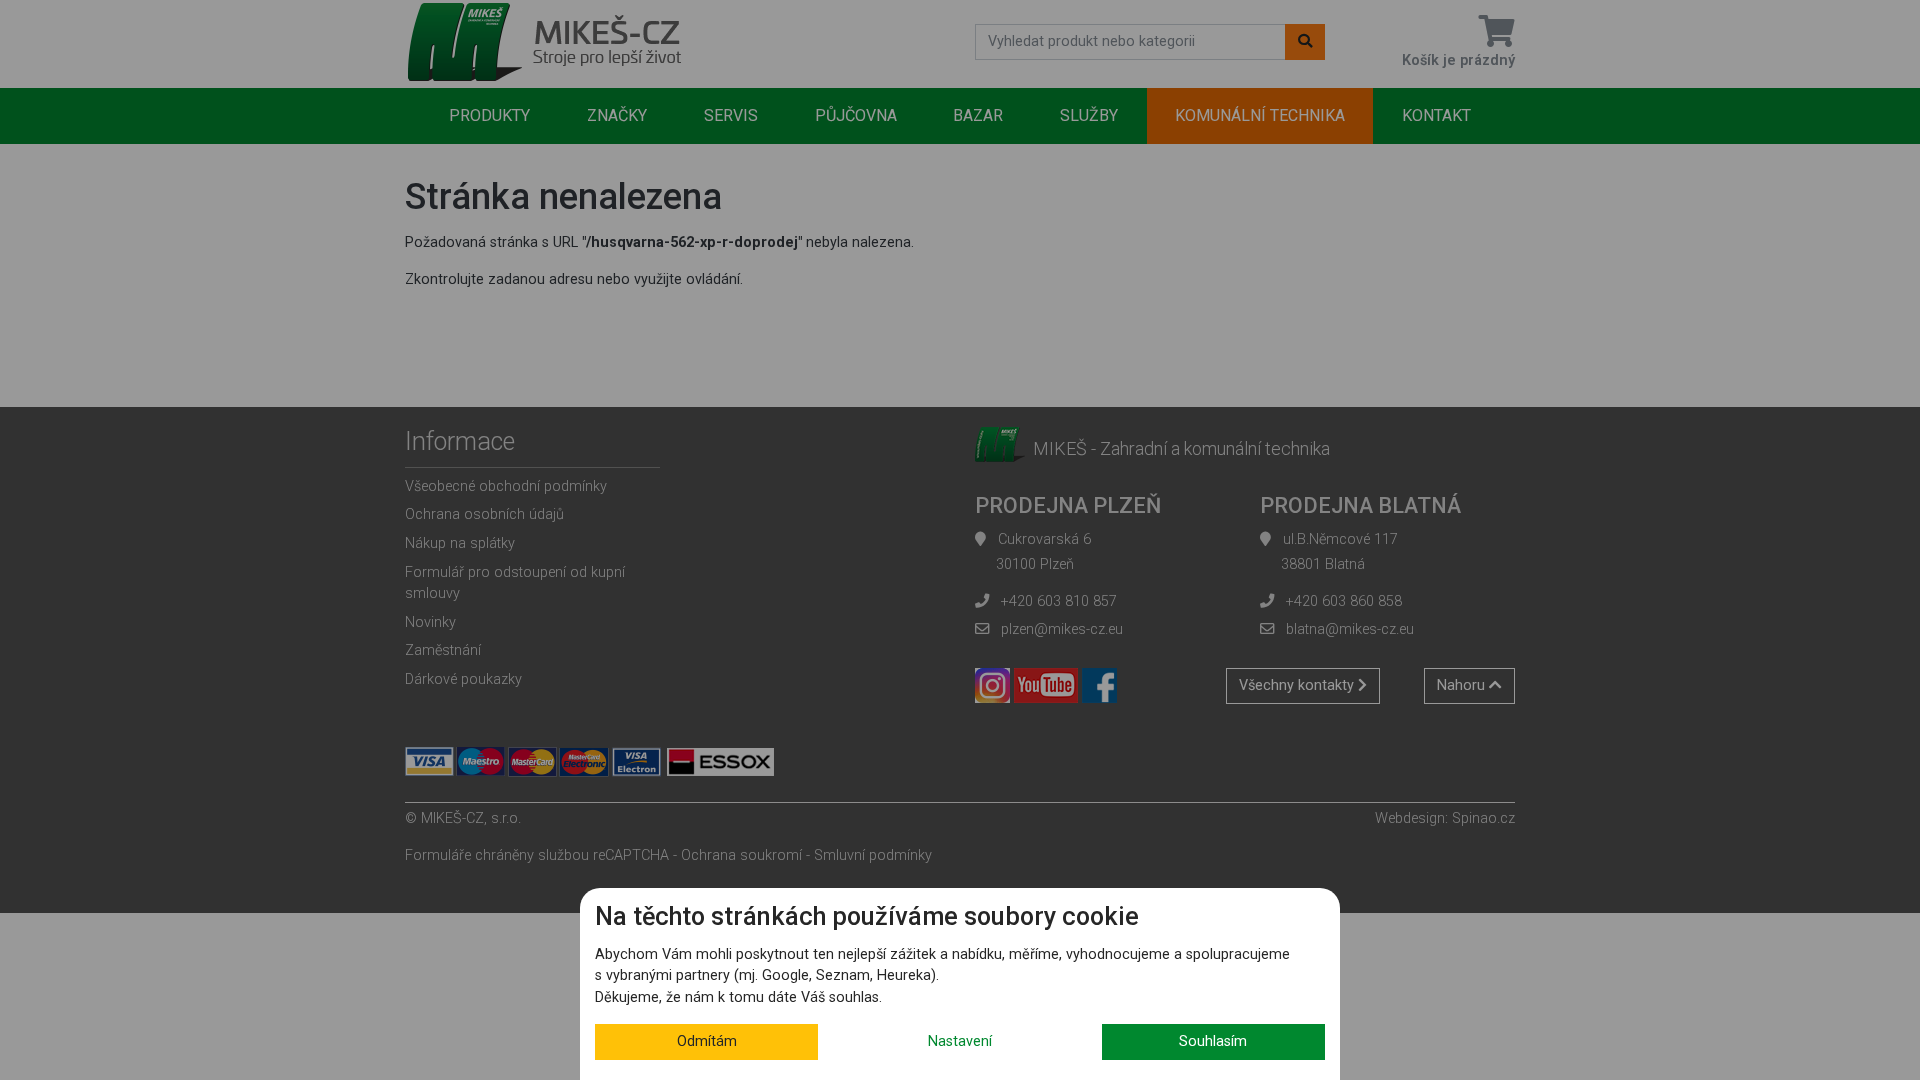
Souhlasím (1213, 1041)
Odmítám (707, 1041)
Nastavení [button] (960, 1041)
